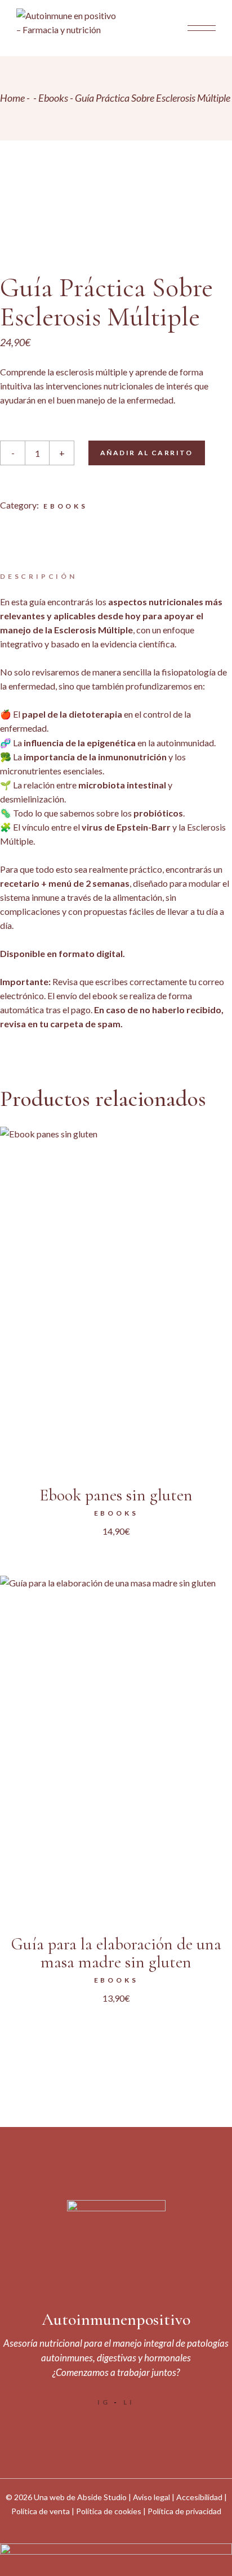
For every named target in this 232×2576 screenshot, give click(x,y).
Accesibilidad (199, 2497)
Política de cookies (109, 2511)
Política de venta (41, 2511)
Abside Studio (102, 2497)
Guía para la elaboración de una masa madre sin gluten (116, 1953)
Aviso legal (151, 2497)
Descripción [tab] (39, 576)
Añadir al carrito (147, 453)
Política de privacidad (184, 2511)
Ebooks (66, 506)
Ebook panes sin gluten (116, 1495)
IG (104, 2402)
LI (129, 2402)
